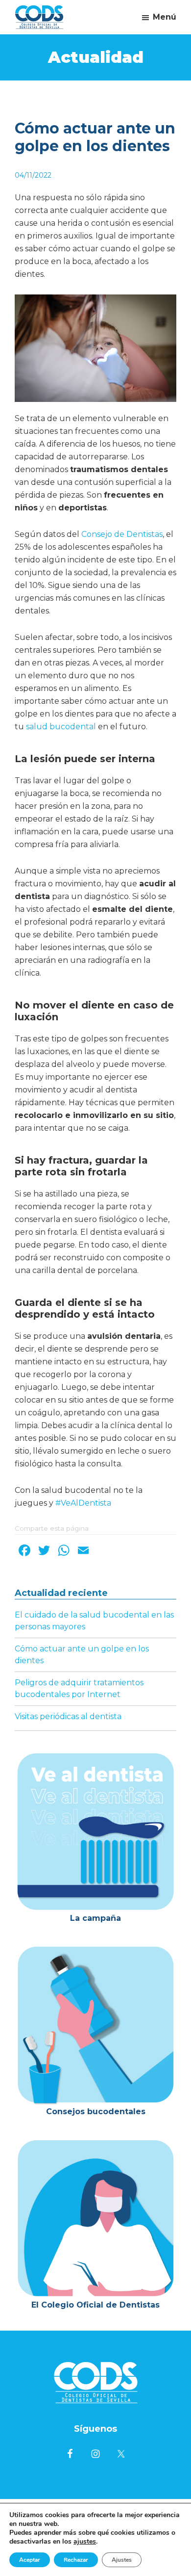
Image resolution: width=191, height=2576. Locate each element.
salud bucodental (61, 727)
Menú (165, 17)
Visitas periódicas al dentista (68, 1716)
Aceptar (30, 2560)
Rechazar (76, 2560)
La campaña (95, 1918)
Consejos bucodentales (96, 2111)
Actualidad (96, 57)
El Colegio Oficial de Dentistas (95, 2305)
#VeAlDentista (83, 1503)
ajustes (85, 2542)
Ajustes (122, 2560)
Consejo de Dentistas (122, 534)
